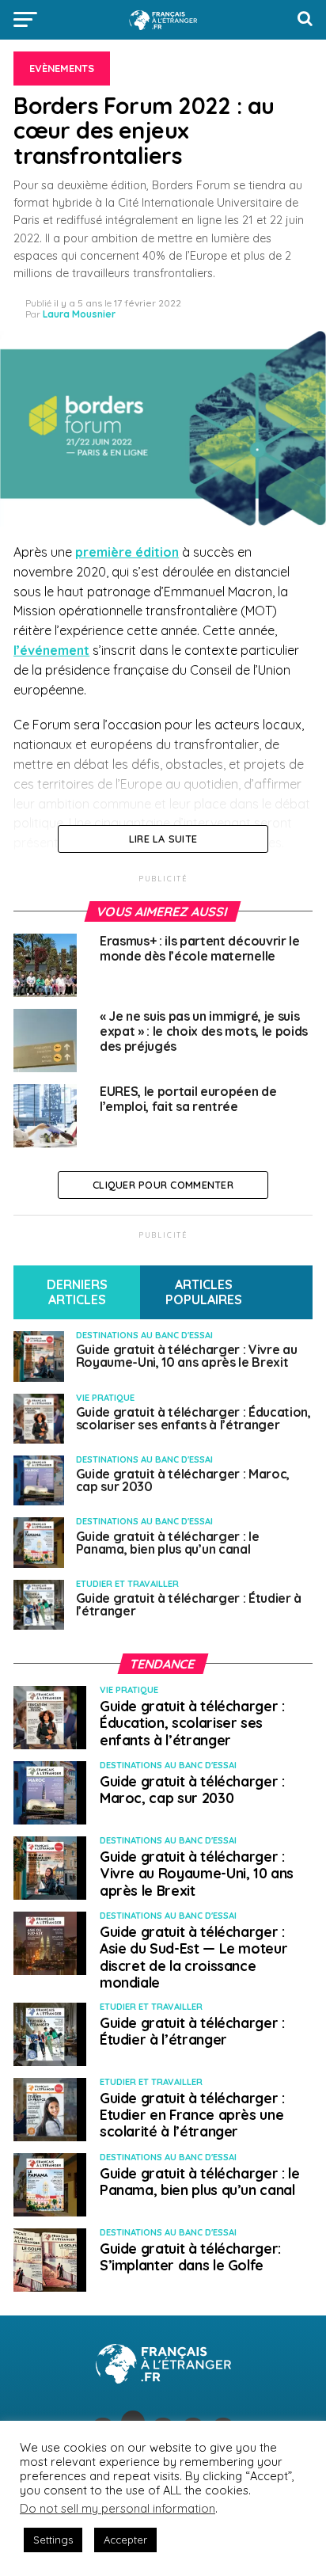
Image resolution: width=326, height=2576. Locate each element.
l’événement (51, 650)
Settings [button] (53, 2540)
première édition (127, 552)
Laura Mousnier (79, 314)
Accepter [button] (125, 2540)
